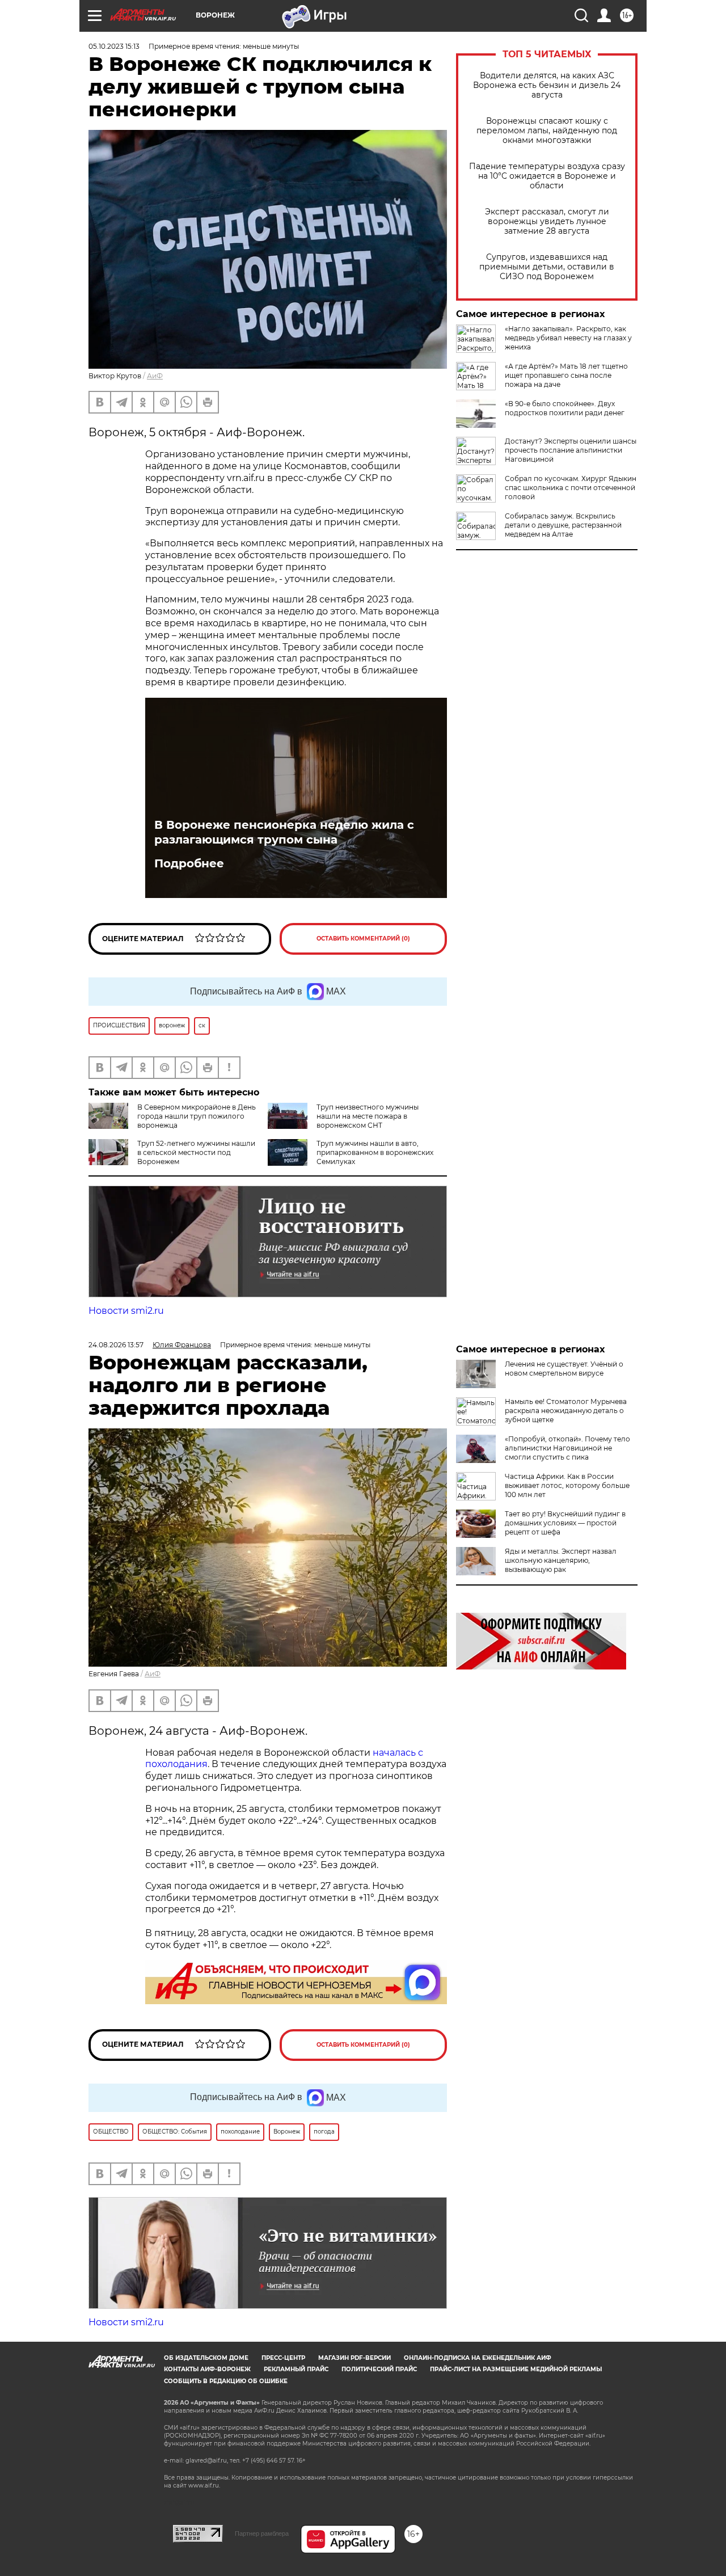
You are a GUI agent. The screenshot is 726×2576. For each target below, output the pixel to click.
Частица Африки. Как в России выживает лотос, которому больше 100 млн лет (567, 1485)
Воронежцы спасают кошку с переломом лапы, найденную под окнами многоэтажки (547, 131)
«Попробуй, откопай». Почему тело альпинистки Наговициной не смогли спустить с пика (567, 1448)
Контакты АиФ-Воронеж (207, 2369)
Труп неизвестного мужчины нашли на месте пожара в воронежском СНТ (368, 1116)
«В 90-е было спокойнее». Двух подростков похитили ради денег (565, 408)
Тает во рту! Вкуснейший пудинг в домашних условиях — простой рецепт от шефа (565, 1523)
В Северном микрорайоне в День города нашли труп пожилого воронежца (197, 1116)
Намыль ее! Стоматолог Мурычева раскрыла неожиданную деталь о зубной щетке (566, 1411)
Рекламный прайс (296, 2369)
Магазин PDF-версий (354, 2358)
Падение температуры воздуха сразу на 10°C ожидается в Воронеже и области (547, 176)
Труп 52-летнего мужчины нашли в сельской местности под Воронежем (196, 1152)
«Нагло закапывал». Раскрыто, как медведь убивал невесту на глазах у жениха (568, 338)
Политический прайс (379, 2369)
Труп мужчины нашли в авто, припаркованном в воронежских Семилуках (375, 1152)
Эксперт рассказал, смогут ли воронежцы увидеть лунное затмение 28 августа (547, 222)
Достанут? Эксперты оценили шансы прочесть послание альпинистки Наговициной (571, 450)
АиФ (155, 376)
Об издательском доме (206, 2358)
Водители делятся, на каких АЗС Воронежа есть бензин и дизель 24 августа (547, 85)
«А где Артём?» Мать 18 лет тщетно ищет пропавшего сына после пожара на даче (566, 375)
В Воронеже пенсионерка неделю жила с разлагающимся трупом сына (284, 832)
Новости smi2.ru (126, 1311)
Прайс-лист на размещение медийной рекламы (516, 2369)
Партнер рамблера (262, 2533)
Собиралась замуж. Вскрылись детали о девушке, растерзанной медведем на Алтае (563, 525)
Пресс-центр (283, 2358)
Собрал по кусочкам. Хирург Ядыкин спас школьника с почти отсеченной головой (571, 488)
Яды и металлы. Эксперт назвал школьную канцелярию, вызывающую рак (561, 1560)
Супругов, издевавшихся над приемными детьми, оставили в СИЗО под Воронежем (547, 267)
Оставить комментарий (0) (363, 939)
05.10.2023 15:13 (114, 46)
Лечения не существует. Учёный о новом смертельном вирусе (564, 1369)
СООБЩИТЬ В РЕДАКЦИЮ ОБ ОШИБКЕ (226, 2381)
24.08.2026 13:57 (116, 1345)
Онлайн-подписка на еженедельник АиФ (478, 2358)
